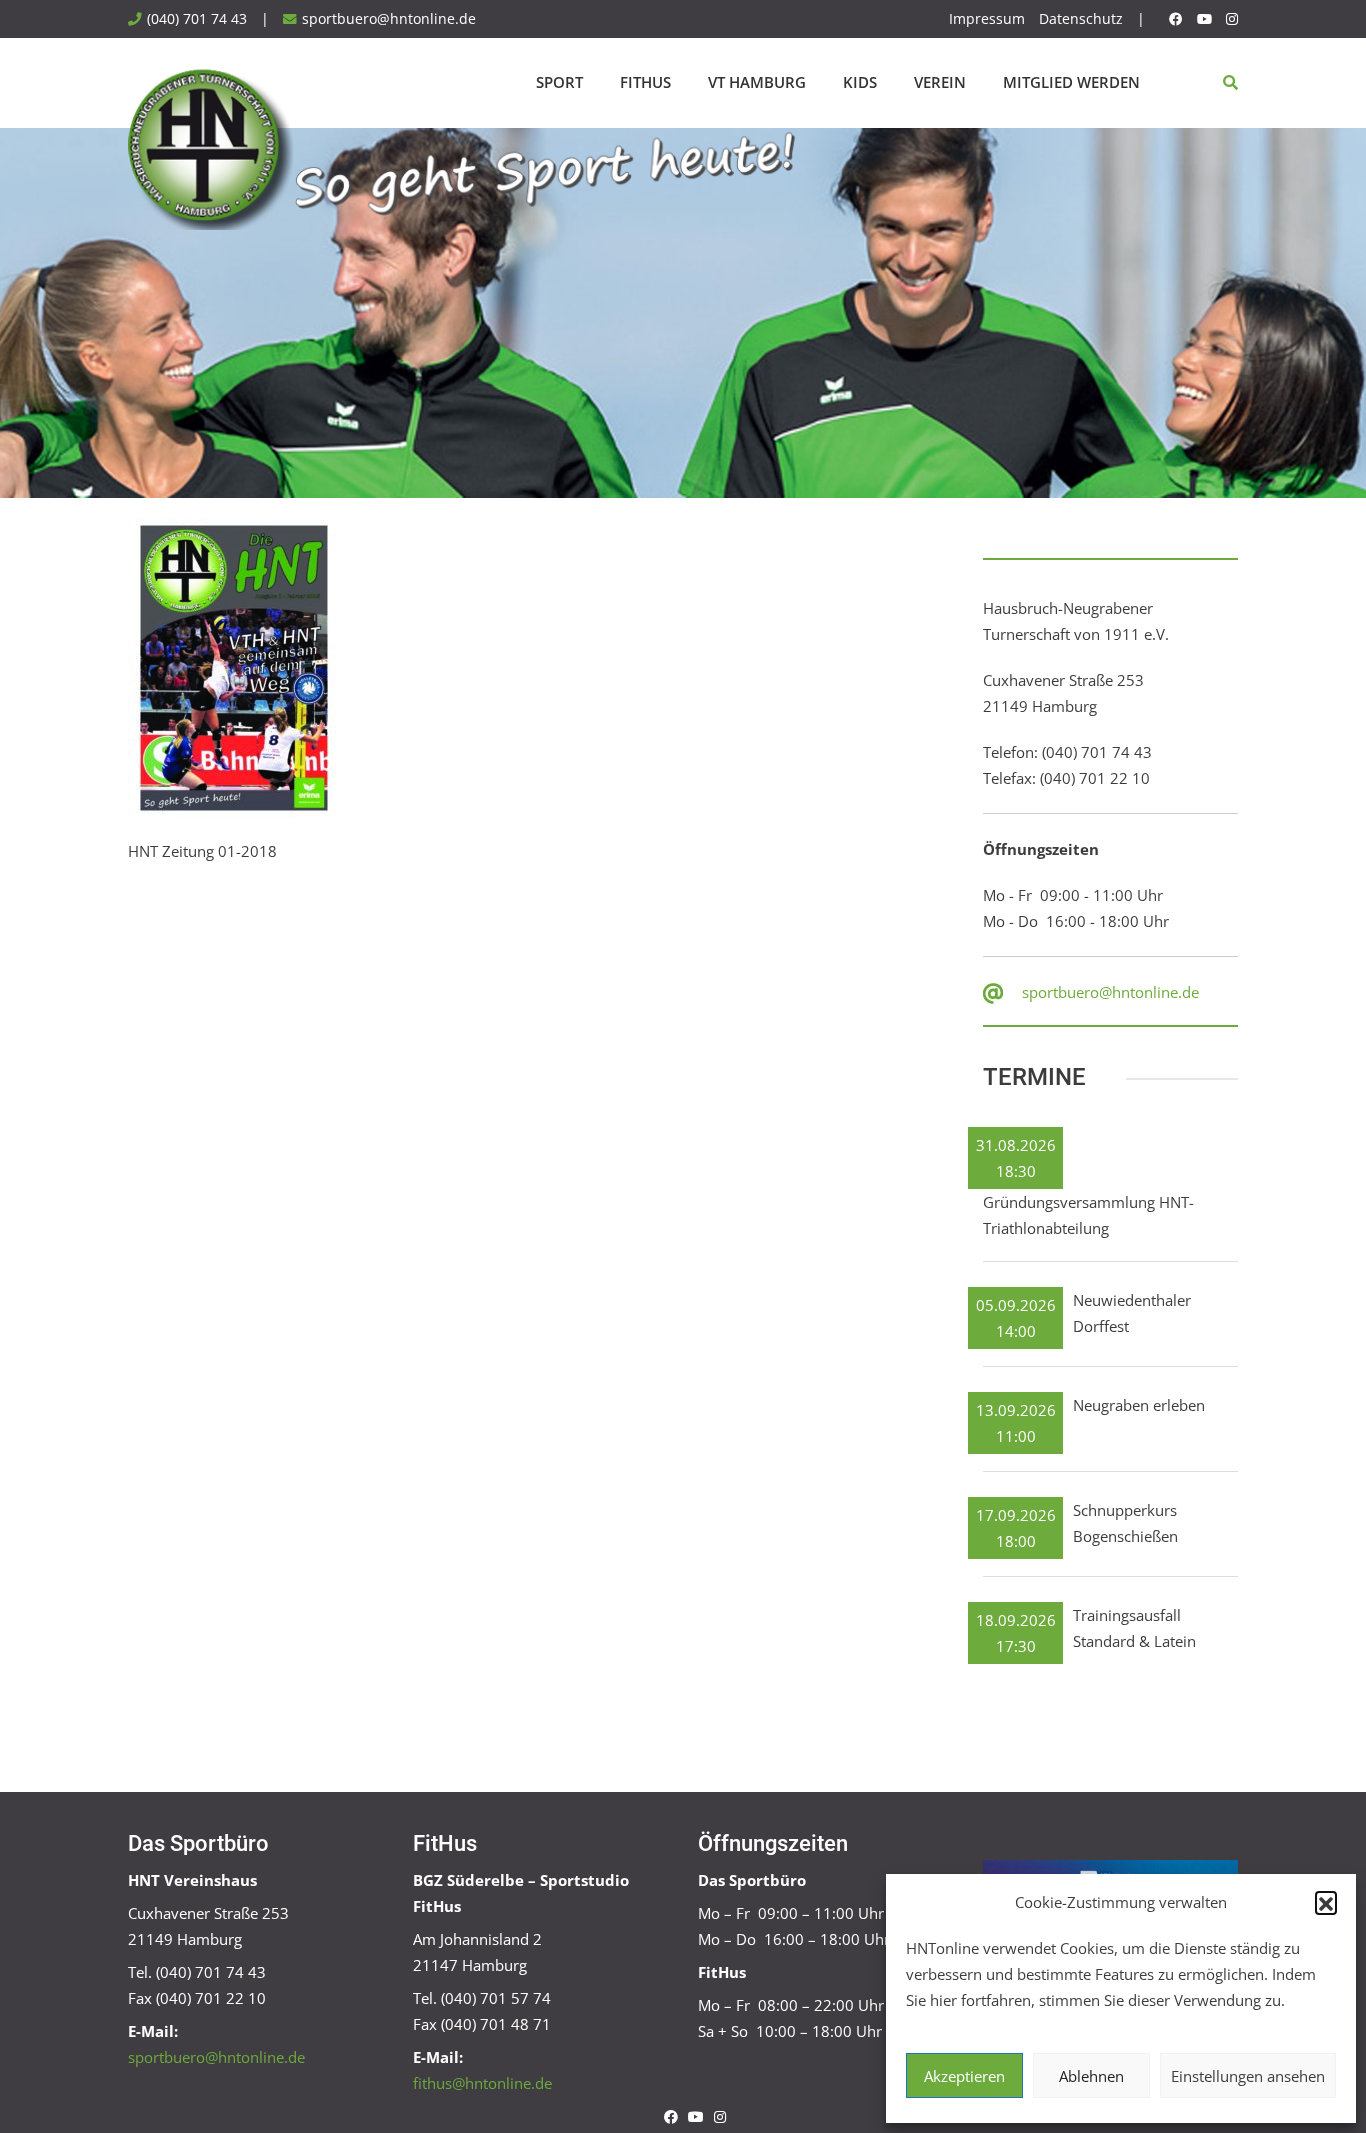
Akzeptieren (964, 2076)
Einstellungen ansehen (1248, 2076)
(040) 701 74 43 (197, 19)
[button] (1326, 1902)
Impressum (987, 19)
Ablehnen (1091, 2076)
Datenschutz (1081, 19)
